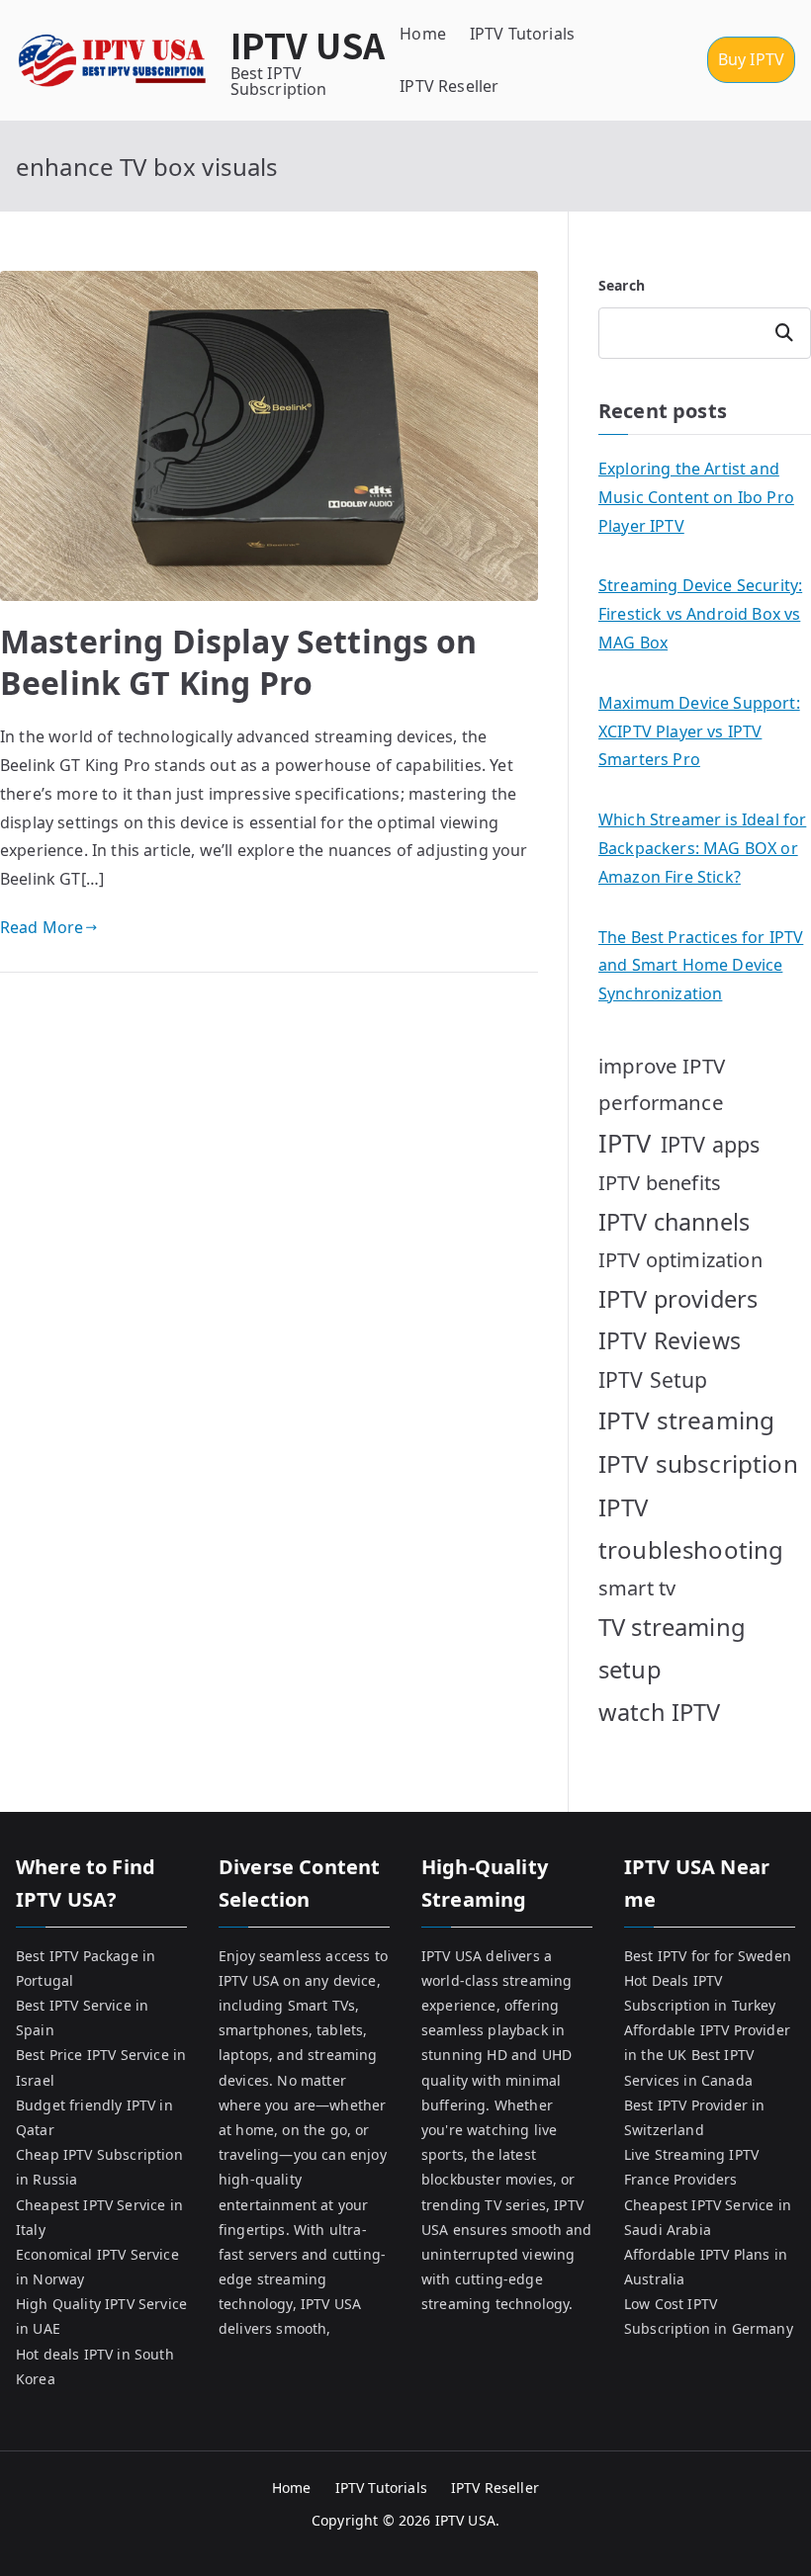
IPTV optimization (680, 1260)
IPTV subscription (698, 1463)
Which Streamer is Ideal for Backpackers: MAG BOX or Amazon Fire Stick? (702, 848)
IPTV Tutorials (522, 34)
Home (423, 34)
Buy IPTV (751, 59)
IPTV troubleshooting (691, 1528)
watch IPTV (660, 1712)
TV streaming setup (672, 1648)
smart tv (637, 1588)
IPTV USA (308, 44)
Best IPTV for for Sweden (708, 1956)
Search (622, 285)
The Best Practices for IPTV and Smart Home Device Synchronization (701, 966)
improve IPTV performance (662, 1084)
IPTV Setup (653, 1379)
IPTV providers (678, 1299)
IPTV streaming (686, 1420)
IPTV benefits (660, 1183)
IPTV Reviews (670, 1340)
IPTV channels (674, 1222)
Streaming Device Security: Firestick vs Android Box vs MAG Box (700, 614)
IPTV (625, 1143)
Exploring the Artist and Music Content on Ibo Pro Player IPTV (696, 497)
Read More (42, 927)
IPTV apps (710, 1144)
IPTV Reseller (449, 86)
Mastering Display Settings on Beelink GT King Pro (239, 662)
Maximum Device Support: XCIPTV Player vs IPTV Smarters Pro (699, 731)
